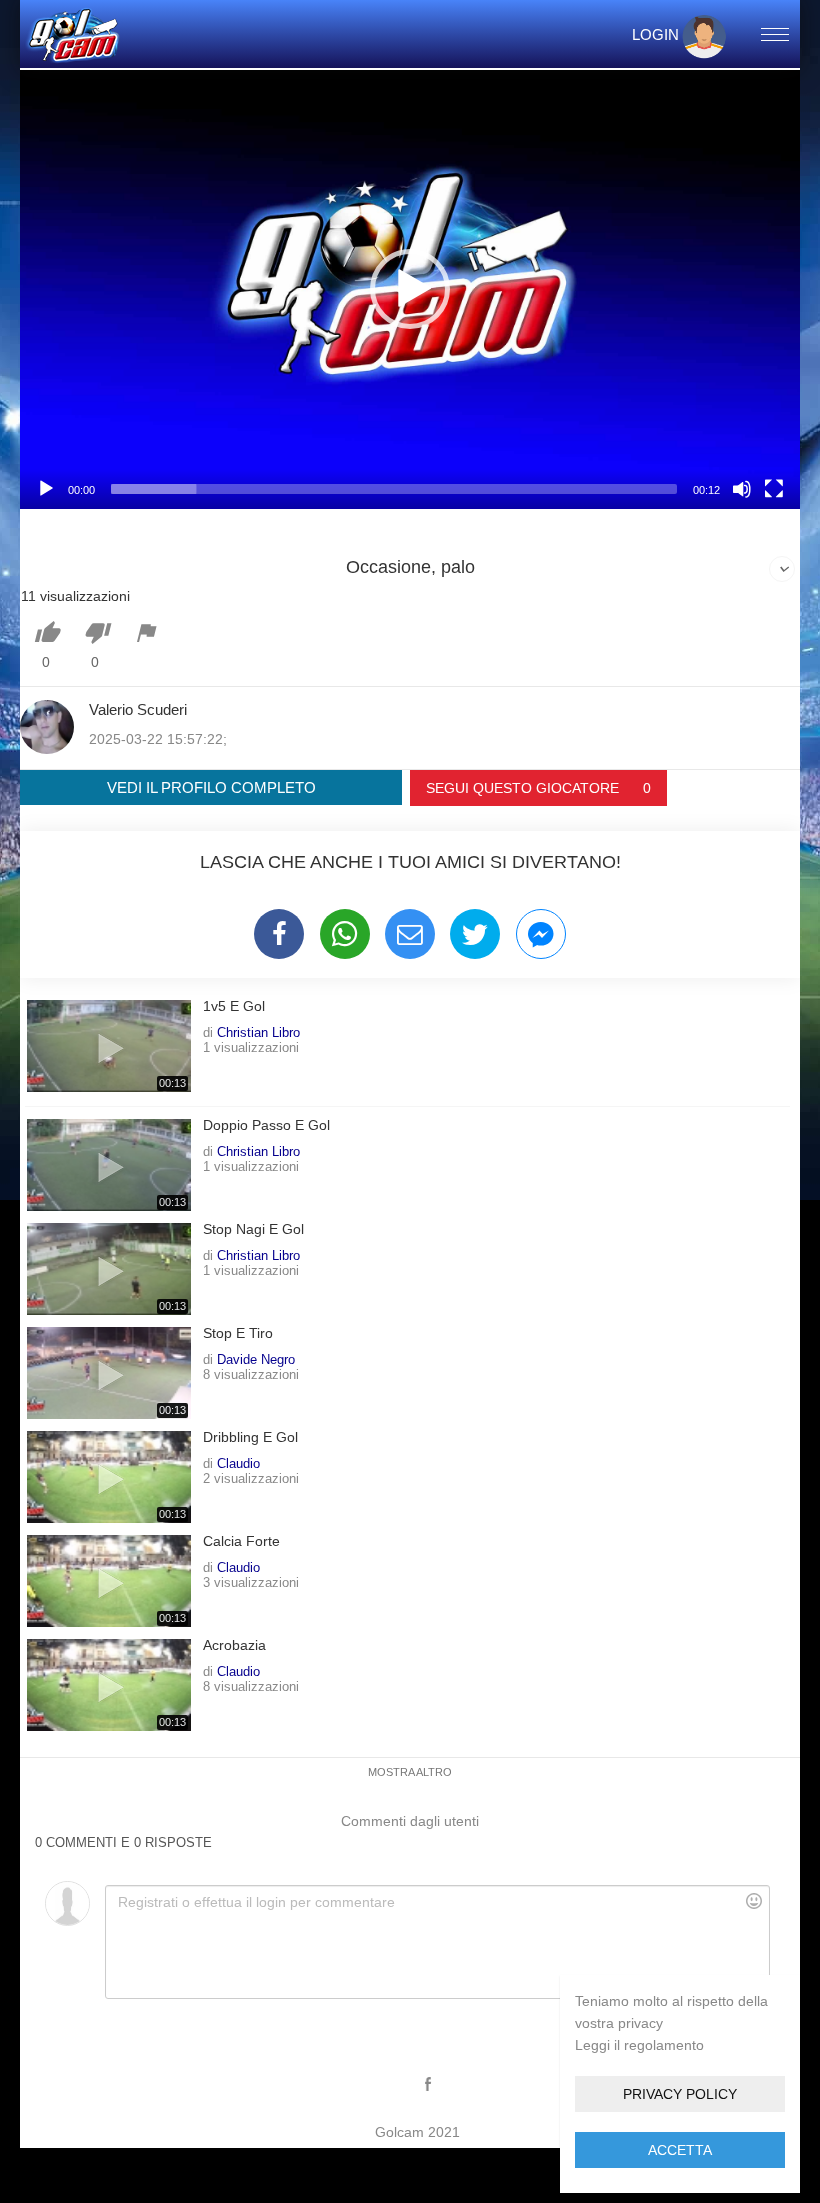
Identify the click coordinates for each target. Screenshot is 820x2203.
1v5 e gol (234, 1006)
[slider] (394, 489)
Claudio (238, 1463)
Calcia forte (241, 1541)
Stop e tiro (238, 1333)
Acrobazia (234, 1645)
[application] (410, 289)
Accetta (680, 2150)
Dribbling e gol (250, 1437)
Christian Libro (258, 1032)
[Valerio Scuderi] (47, 727)
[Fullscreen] (774, 489)
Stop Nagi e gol (253, 1229)
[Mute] (742, 489)
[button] (410, 289)
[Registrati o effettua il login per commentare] (437, 1942)
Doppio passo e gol (266, 1125)
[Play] (46, 489)
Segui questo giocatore (538, 788)
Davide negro (256, 1359)
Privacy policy (680, 2094)
